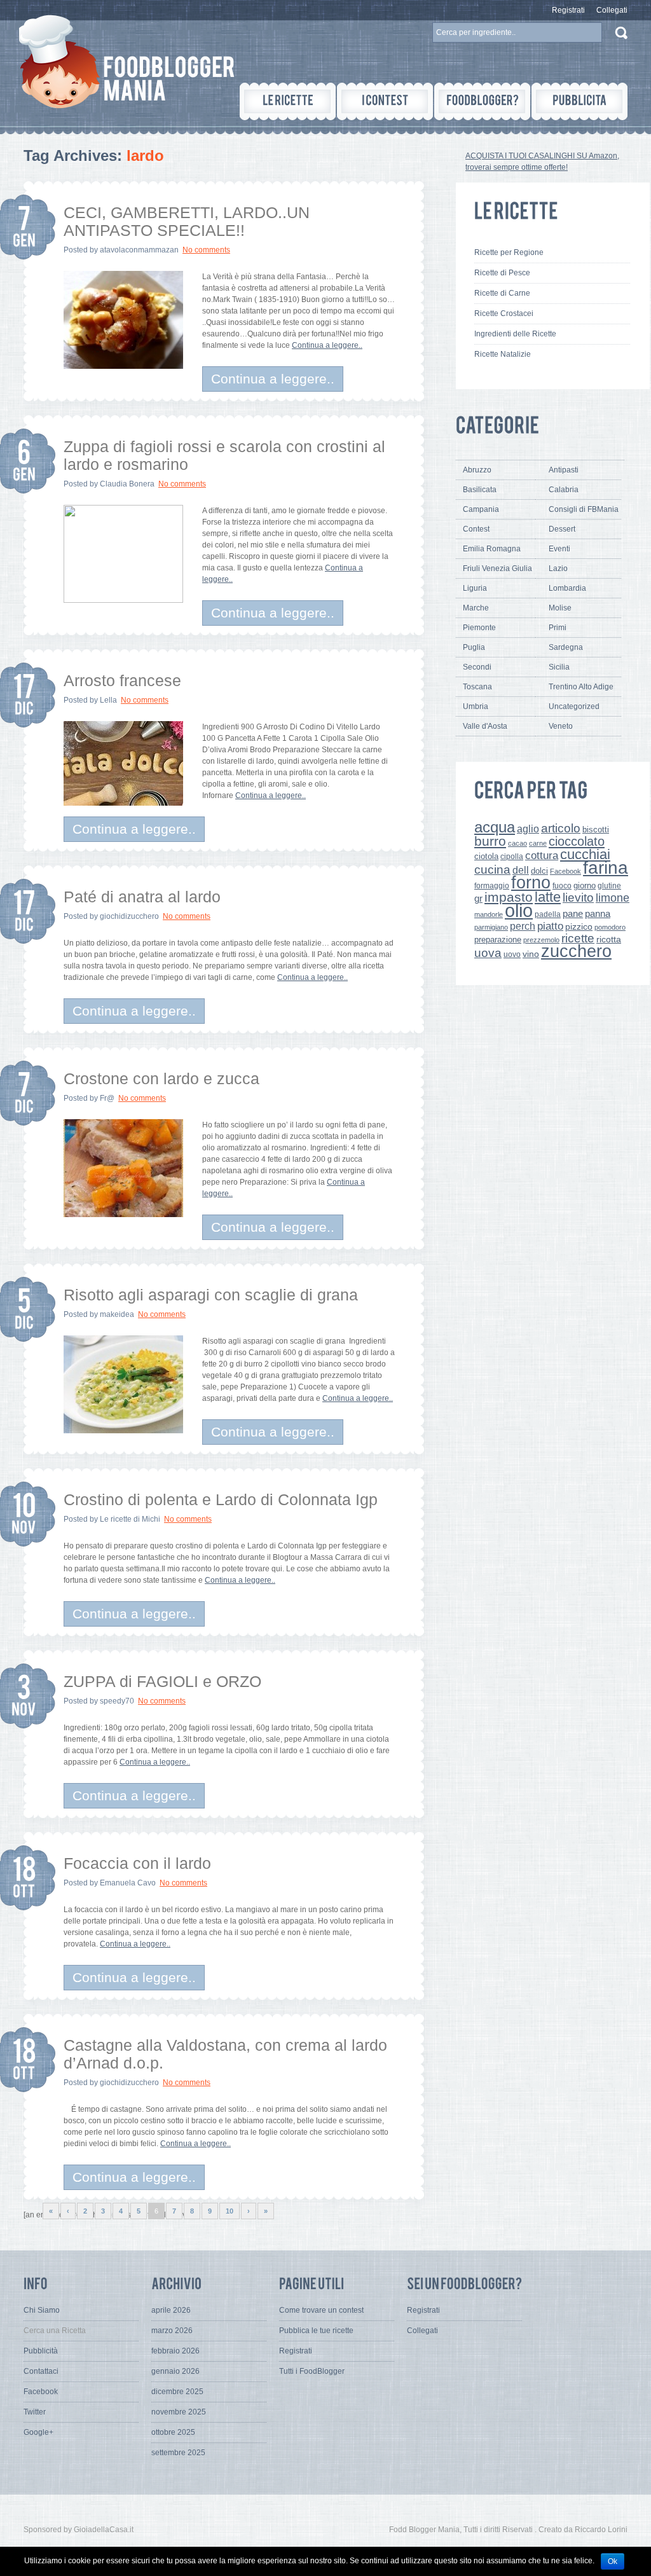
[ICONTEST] (385, 101)
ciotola (486, 857)
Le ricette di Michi (130, 1519)
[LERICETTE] (288, 101)
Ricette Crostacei (504, 313)
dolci (539, 871)
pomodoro (610, 927)
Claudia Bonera (127, 484)
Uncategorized (574, 706)
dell (521, 870)
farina (606, 868)
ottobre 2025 (173, 2432)
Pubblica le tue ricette (316, 2331)
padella (548, 914)
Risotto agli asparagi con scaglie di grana (211, 1295)
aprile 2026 (171, 2310)
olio (519, 910)
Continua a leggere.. (327, 345)
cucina (492, 870)
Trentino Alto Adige (581, 687)
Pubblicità (41, 2351)
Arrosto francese (122, 680)
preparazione (498, 940)
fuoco (562, 886)
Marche (476, 608)
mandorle (489, 914)
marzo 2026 (172, 2331)
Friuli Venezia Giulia (497, 568)
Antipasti (564, 470)
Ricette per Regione (509, 252)
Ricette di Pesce (502, 273)
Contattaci (41, 2371)
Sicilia (559, 667)
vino (531, 954)
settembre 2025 (178, 2453)
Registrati (568, 10)
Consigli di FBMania (584, 509)
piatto (550, 926)
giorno (585, 885)
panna (598, 913)
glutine (609, 886)
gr (478, 898)
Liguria (475, 588)
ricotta (609, 939)
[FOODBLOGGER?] (482, 101)
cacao (517, 843)
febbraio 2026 (175, 2351)
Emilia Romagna (492, 549)
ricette (578, 938)
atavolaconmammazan (139, 250)
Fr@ (107, 1098)
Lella (108, 700)
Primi (558, 628)
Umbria (476, 706)
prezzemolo (541, 940)
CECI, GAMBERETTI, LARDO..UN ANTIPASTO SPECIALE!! (187, 221)
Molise (560, 608)
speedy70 (117, 1701)
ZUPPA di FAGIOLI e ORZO (162, 1681)
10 (230, 2211)
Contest (476, 529)
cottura (542, 855)
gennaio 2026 (175, 2371)
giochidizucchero (129, 916)
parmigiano (491, 927)
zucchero (576, 951)
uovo (512, 954)
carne (538, 843)
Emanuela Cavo (128, 1883)
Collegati (612, 10)
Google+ (38, 2432)
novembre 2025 (179, 2412)
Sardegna (566, 647)
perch (523, 926)
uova (488, 953)
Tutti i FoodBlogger (312, 2371)
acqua (495, 827)
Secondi (477, 667)
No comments (206, 250)
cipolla (512, 857)
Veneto (561, 726)
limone (613, 898)
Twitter (35, 2412)
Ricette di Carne (502, 293)
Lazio (558, 568)
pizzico (579, 927)
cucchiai (585, 854)
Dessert (562, 529)
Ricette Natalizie (503, 354)
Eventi (559, 549)
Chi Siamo (42, 2310)
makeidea (117, 1314)
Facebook (565, 871)
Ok (613, 2561)
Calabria (564, 490)
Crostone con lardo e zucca (161, 1078)
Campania (481, 509)
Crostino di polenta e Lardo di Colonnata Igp (221, 1499)
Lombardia (567, 588)
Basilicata (480, 490)
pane (573, 913)
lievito (578, 898)
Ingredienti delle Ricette (515, 334)
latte (548, 897)
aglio (528, 829)
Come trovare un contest (321, 2310)
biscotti (596, 830)
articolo (561, 828)
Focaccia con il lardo (137, 1863)
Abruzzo (477, 470)
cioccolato (577, 841)
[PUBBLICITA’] (579, 101)
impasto (509, 897)
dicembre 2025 (177, 2392)
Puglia (474, 647)
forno (531, 883)
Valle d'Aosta (485, 726)
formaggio (492, 886)
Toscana (477, 687)
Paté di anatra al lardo (142, 897)
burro (490, 841)
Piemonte (479, 628)
